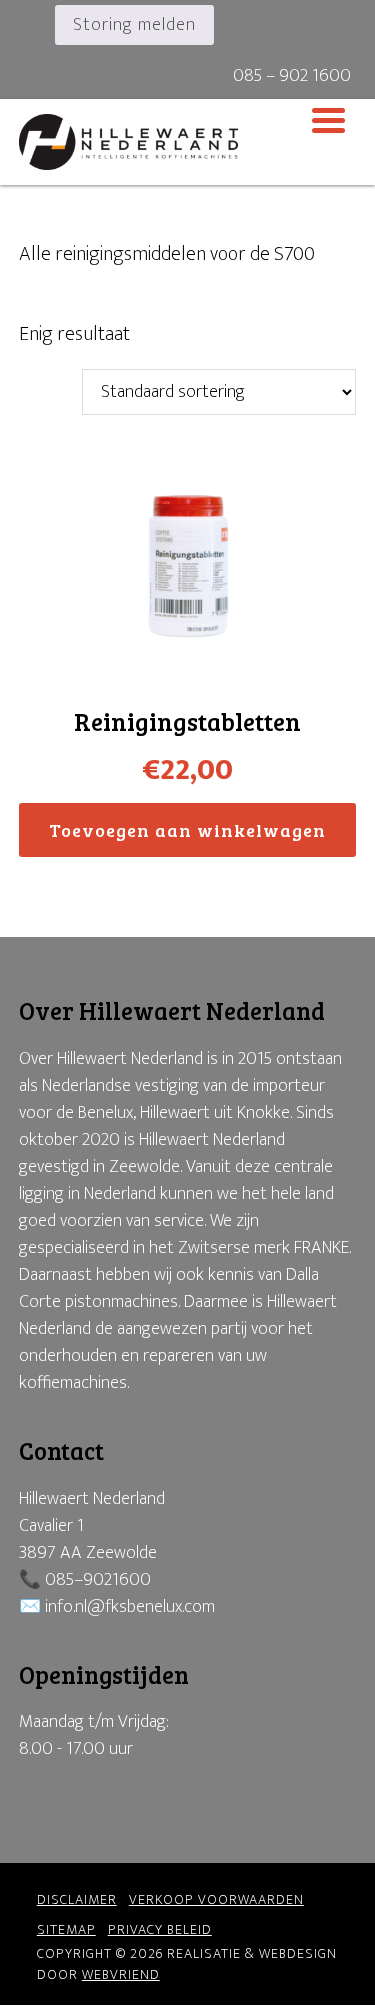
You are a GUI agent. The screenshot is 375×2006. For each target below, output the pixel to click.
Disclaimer (77, 1899)
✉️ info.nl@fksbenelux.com (117, 1607)
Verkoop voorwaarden (216, 1899)
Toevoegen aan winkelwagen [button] (187, 830)
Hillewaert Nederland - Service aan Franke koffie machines (188, 142)
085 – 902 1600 (292, 76)
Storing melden (134, 25)
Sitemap (66, 1929)
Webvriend (121, 1974)
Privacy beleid (160, 1929)
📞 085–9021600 (85, 1580)
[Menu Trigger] (328, 119)
